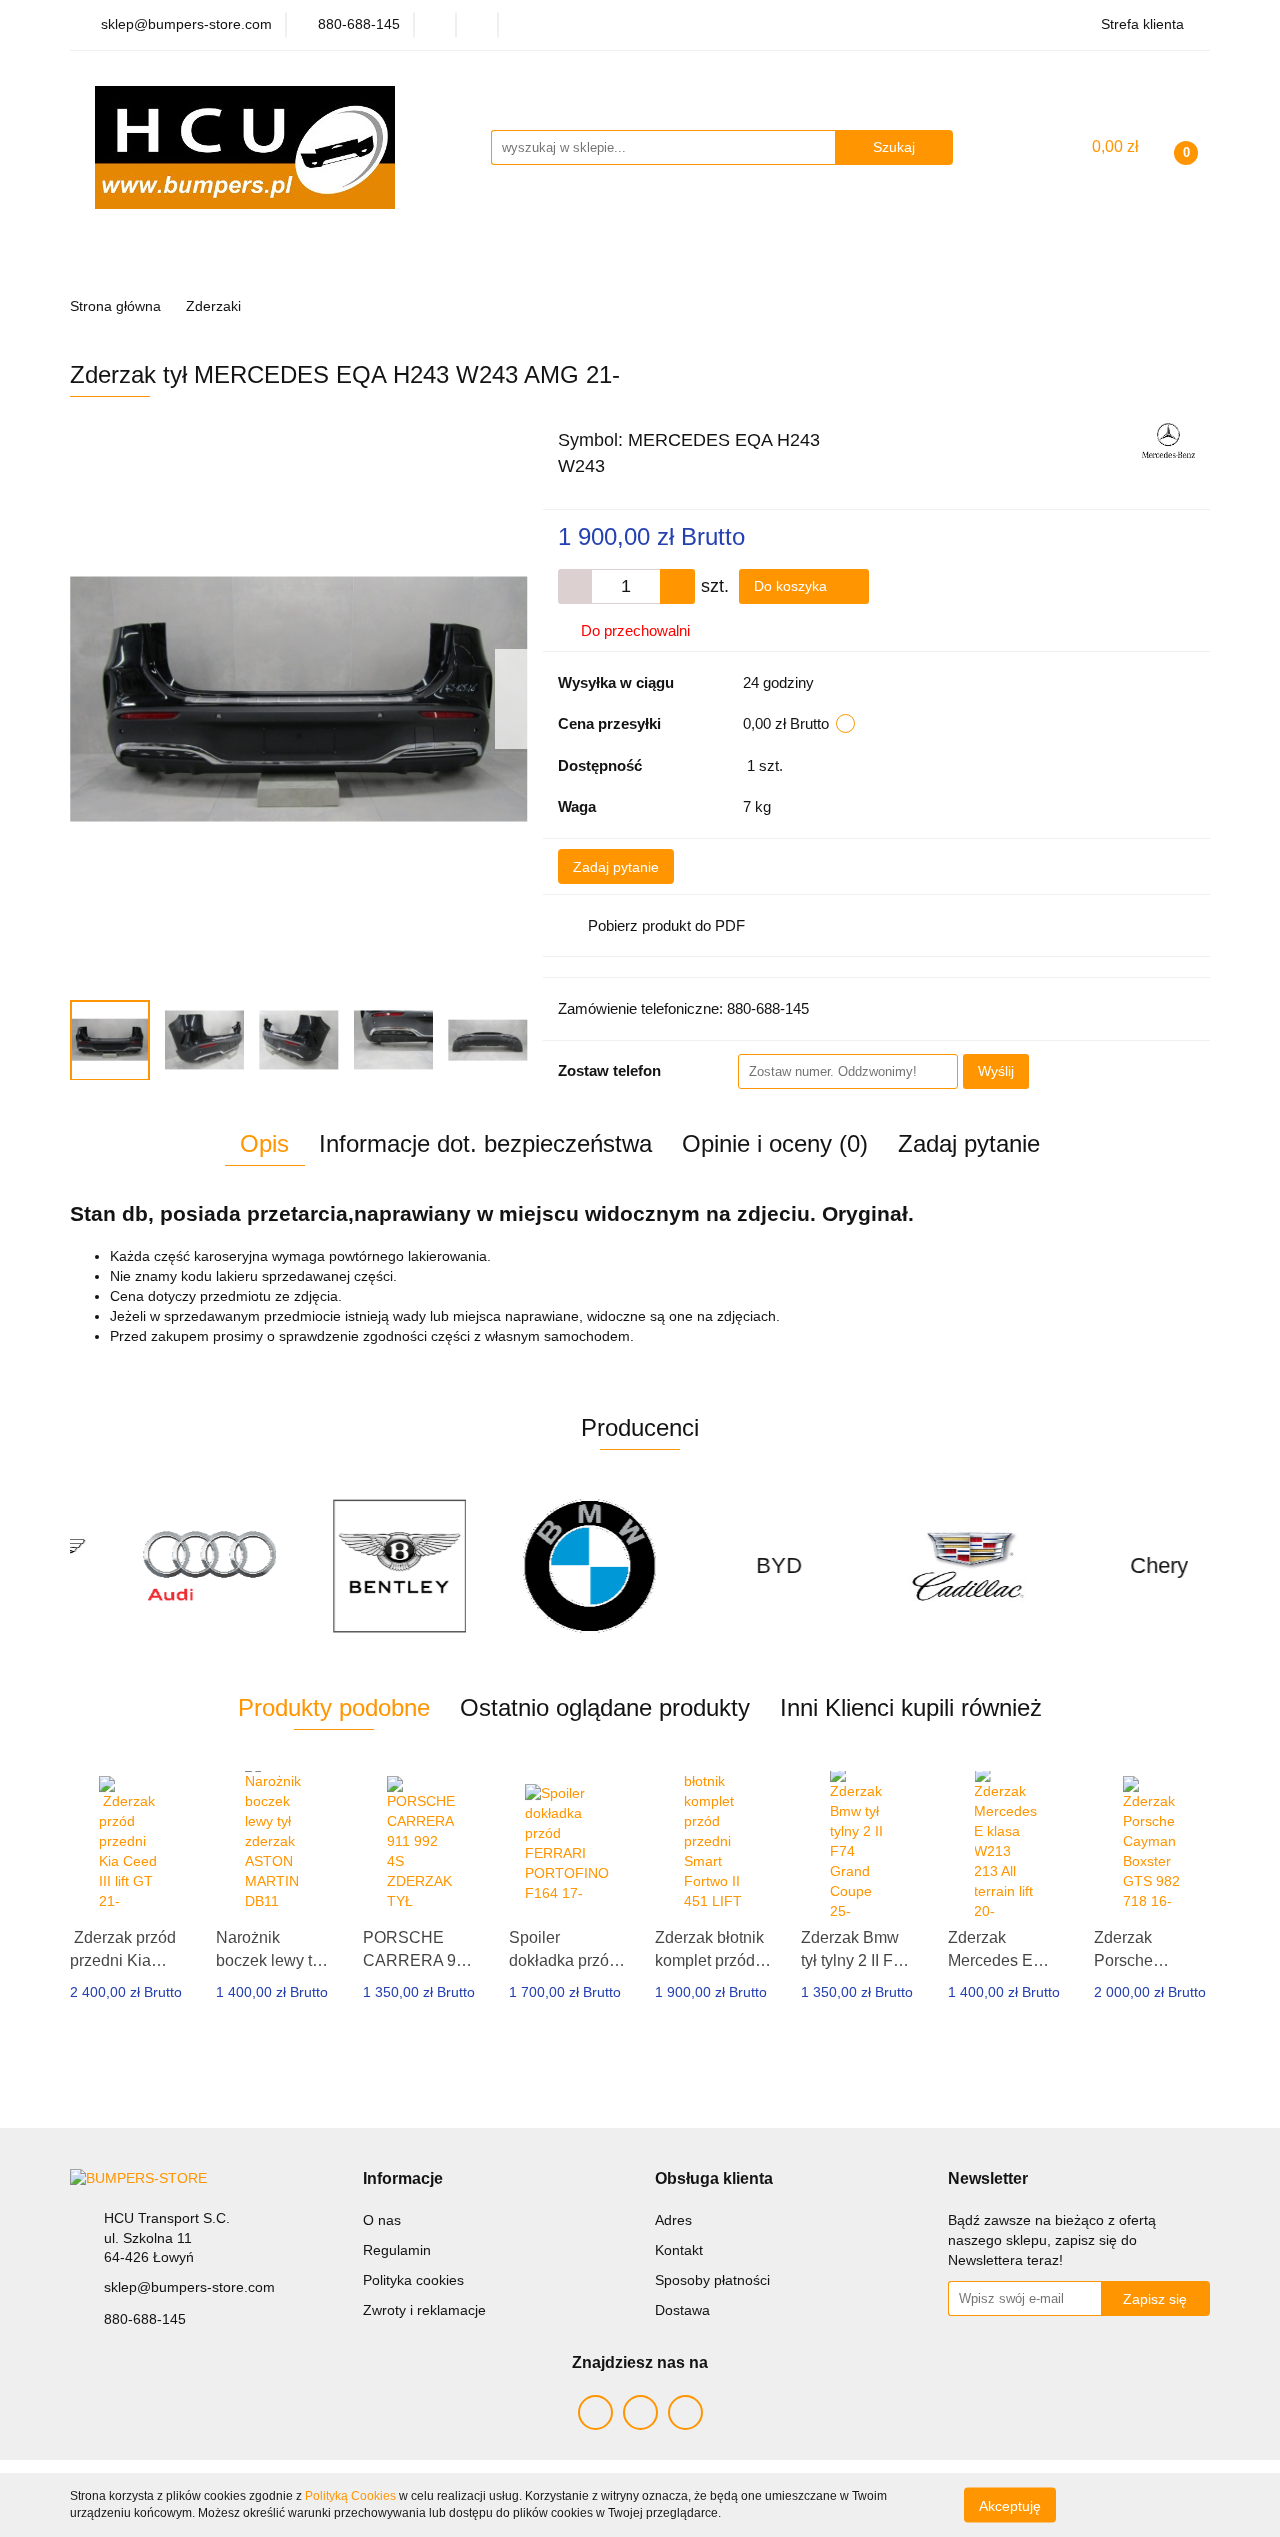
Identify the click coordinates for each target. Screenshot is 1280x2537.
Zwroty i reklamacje (424, 2310)
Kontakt (679, 2250)
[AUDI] (165, 1566)
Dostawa (682, 2310)
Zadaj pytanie (616, 867)
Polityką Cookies (350, 2496)
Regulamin (397, 2250)
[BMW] (545, 1566)
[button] (403, 2179)
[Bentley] (355, 1566)
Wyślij (996, 1071)
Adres (673, 2220)
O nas (382, 2220)
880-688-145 (145, 2319)
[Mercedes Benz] (1168, 439)
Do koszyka (792, 586)
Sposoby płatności (712, 2280)
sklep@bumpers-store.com (189, 2287)
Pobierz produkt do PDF (666, 925)
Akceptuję (1010, 2505)
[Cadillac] (925, 1566)
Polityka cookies (413, 2280)
